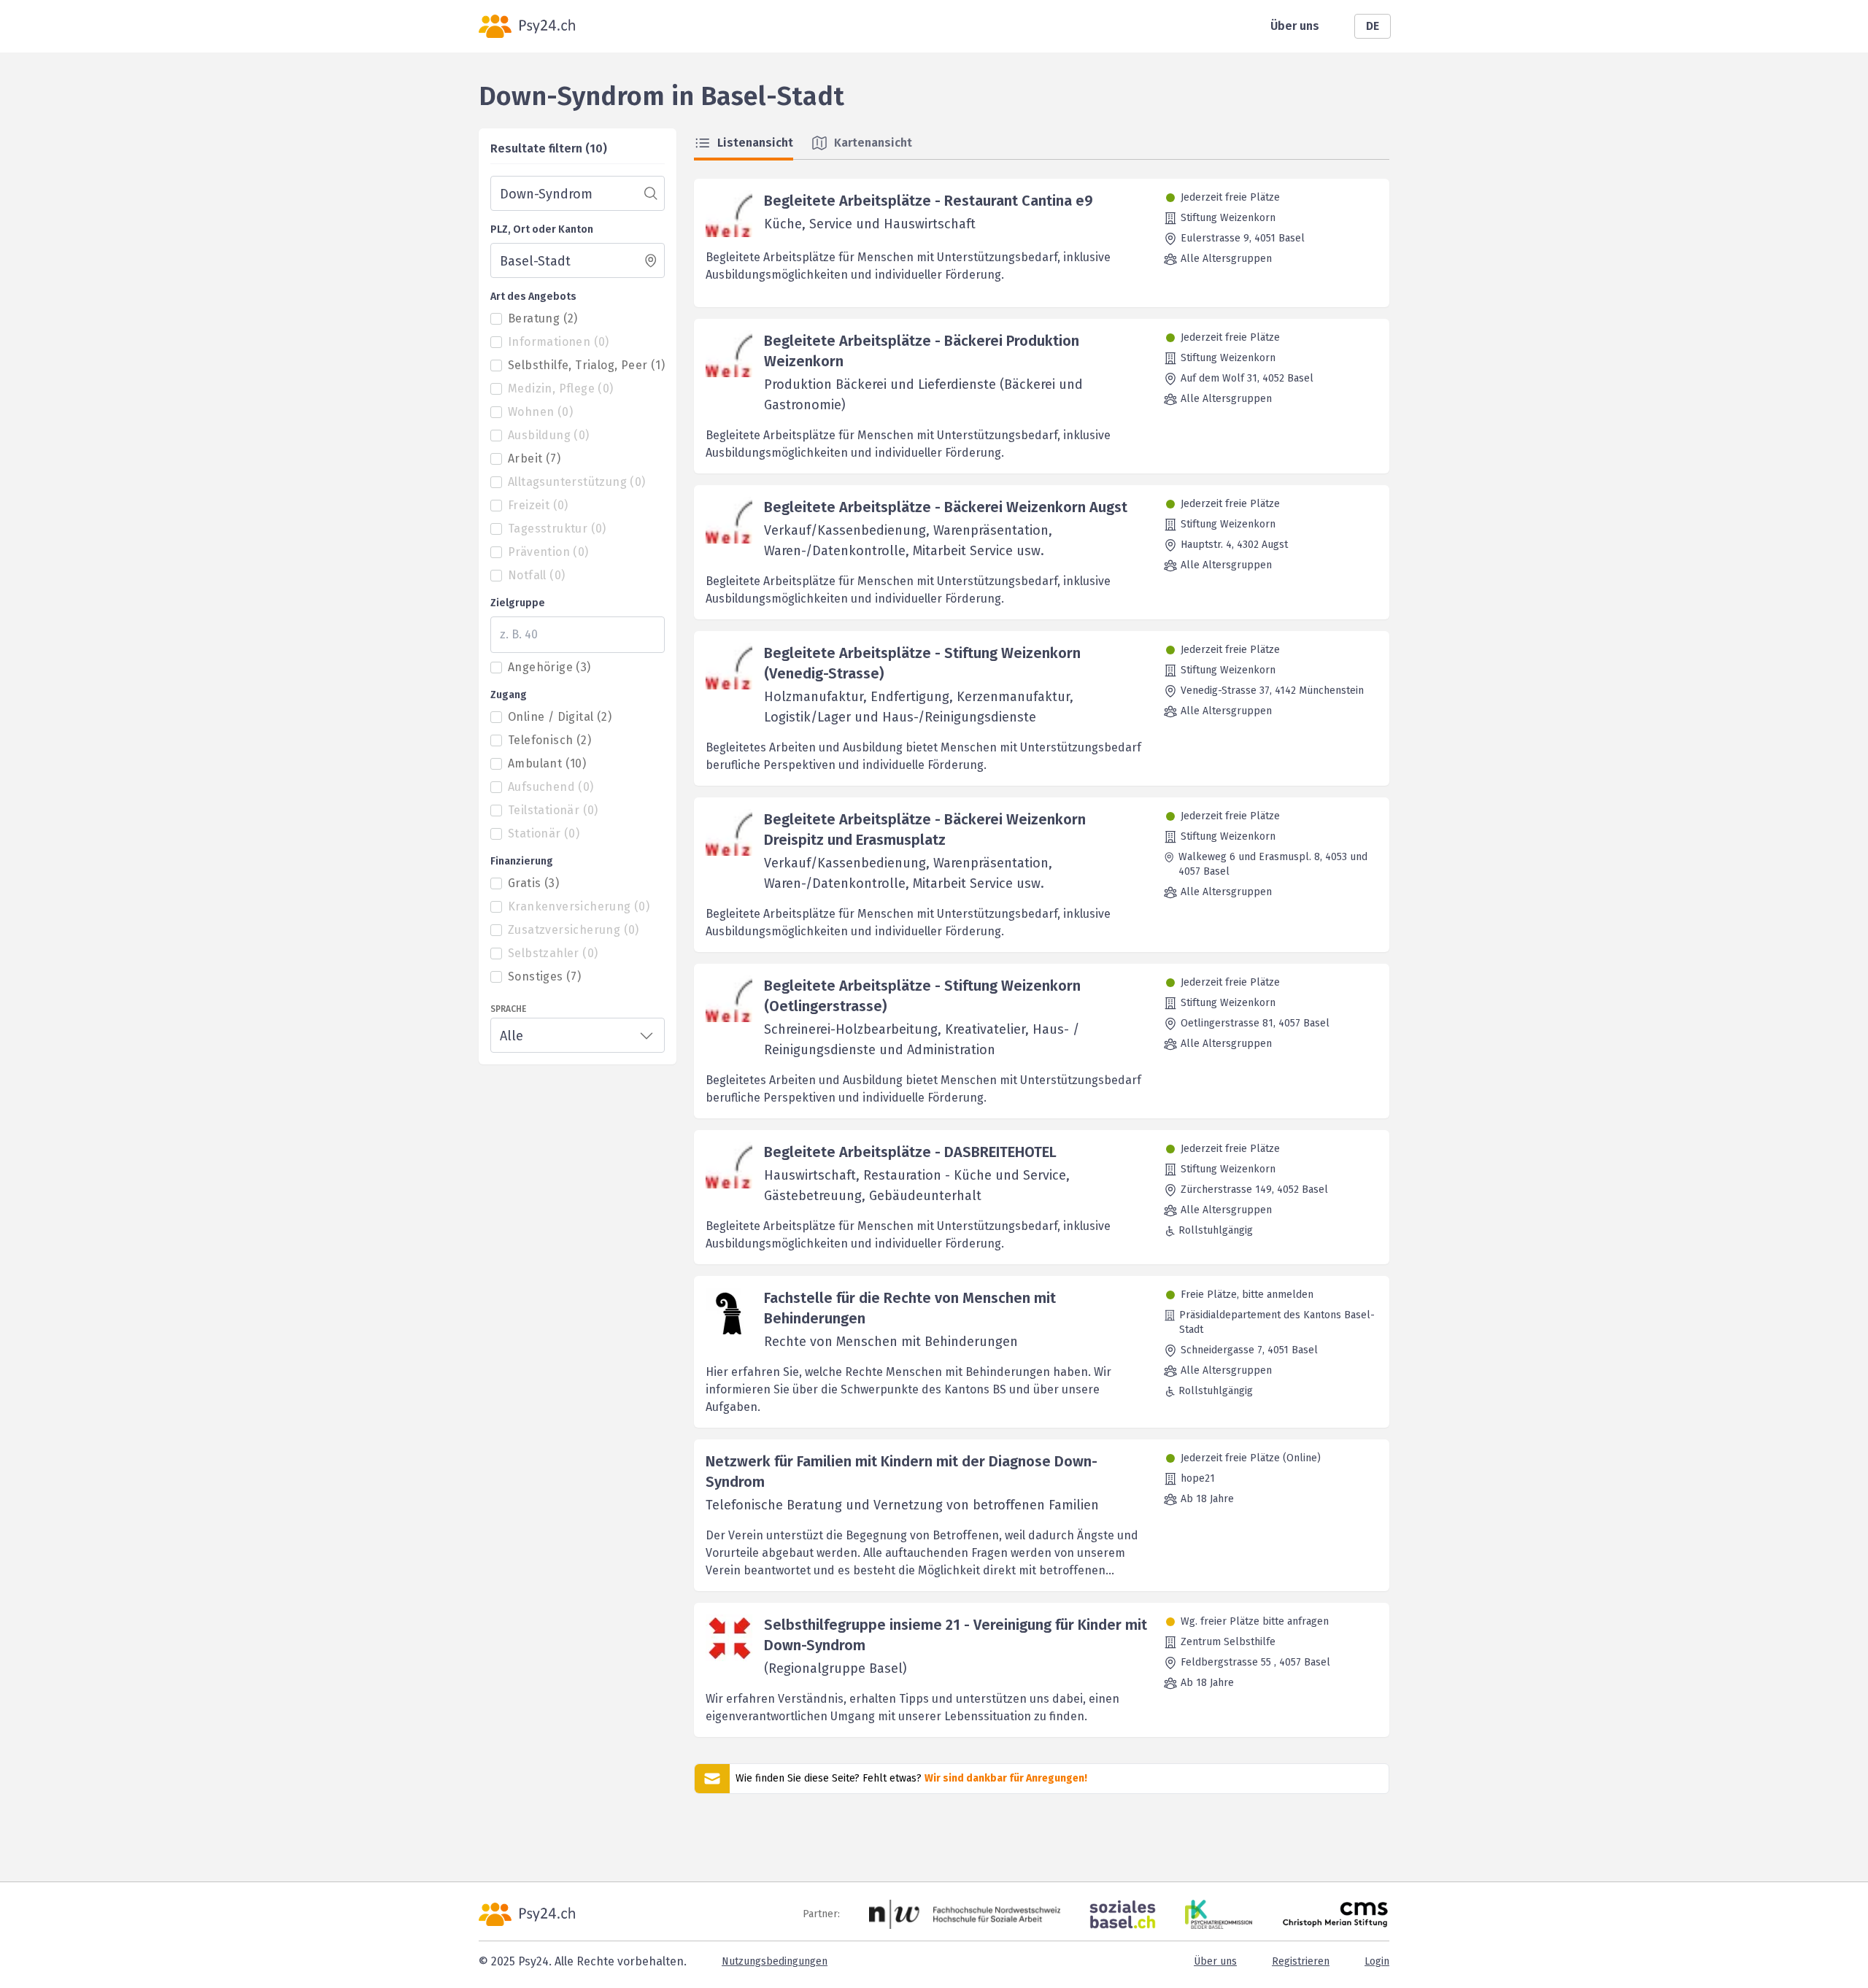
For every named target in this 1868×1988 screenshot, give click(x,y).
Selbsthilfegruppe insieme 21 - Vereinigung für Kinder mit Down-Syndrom (956, 1635)
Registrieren (1301, 1961)
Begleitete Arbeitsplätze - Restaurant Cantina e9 (929, 201)
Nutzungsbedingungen (775, 1961)
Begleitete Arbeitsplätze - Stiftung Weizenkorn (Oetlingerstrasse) (922, 996)
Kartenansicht (873, 143)
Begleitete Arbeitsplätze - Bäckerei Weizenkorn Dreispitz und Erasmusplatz (925, 829)
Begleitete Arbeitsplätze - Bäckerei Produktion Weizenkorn (922, 351)
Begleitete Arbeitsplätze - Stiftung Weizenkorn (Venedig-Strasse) (922, 663)
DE (1373, 26)
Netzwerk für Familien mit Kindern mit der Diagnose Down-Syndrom (902, 1471)
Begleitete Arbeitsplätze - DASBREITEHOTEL (910, 1152)
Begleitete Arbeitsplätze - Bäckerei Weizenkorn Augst (946, 507)
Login (1377, 1961)
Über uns (1295, 26)
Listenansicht (755, 143)
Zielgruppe (518, 603)
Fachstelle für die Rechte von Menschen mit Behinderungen (910, 1308)
